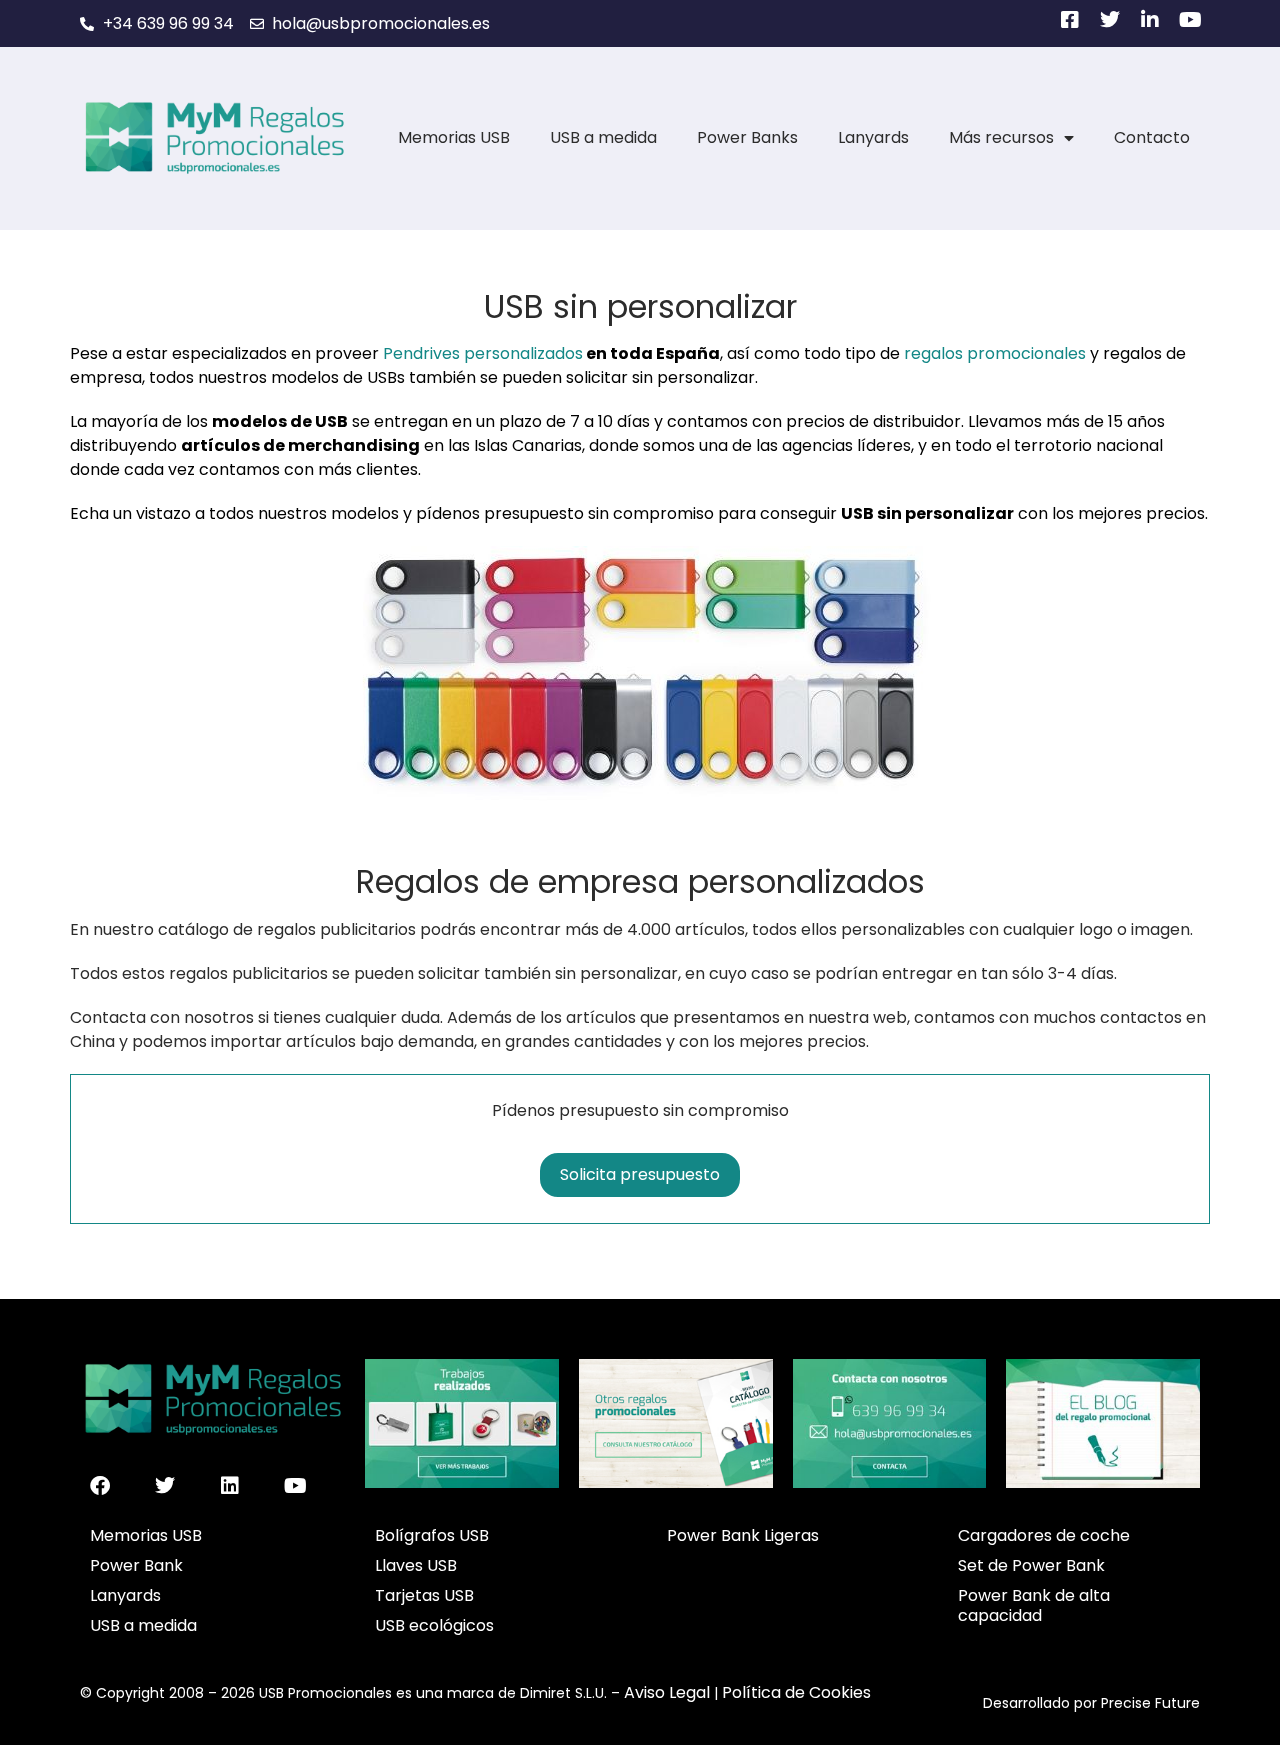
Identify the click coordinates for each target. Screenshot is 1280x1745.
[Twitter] (165, 1486)
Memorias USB (454, 137)
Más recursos (1001, 137)
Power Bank (136, 1565)
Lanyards (873, 137)
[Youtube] (295, 1486)
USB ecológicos (434, 1625)
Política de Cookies (796, 1692)
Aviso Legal (667, 1692)
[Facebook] (100, 1486)
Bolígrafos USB (432, 1535)
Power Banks (747, 137)
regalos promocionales (995, 353)
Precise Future (1150, 1703)
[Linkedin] (230, 1486)
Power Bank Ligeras (743, 1535)
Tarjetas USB (424, 1595)
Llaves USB (416, 1565)
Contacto (1152, 137)
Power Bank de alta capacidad (1034, 1605)
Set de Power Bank (1031, 1565)
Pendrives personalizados (483, 353)
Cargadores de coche (1044, 1535)
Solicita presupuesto (640, 1174)
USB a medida (603, 137)
